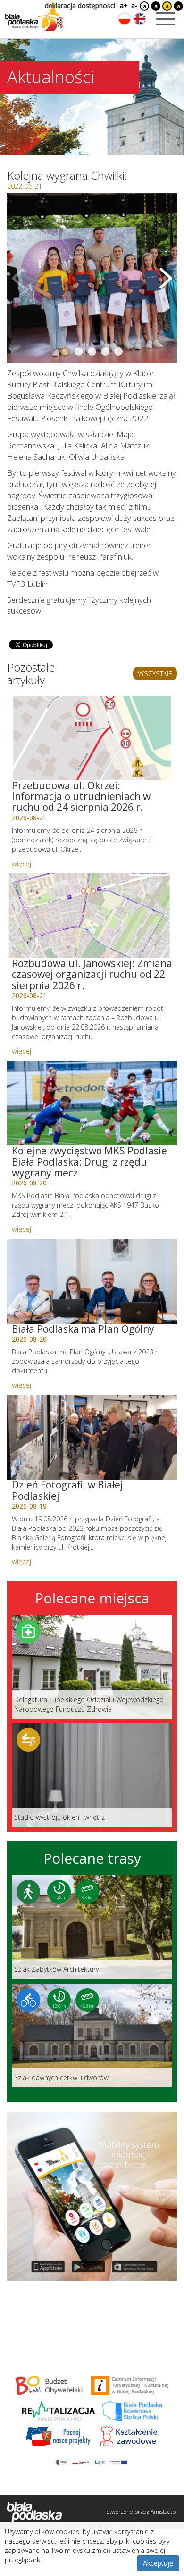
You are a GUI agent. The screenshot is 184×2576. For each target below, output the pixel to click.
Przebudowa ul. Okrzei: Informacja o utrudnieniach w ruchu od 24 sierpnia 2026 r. (81, 796)
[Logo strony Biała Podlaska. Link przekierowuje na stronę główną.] (34, 16)
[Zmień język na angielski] (140, 19)
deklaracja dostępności (80, 5)
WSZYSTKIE (155, 673)
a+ (123, 5)
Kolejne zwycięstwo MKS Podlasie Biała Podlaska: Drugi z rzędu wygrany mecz (89, 1161)
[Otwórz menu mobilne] (166, 19)
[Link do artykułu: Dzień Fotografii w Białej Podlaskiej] (92, 1437)
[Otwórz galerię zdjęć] (92, 278)
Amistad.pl (164, 2512)
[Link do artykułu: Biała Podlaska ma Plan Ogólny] (92, 1281)
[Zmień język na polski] (125, 19)
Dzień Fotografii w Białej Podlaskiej (67, 1490)
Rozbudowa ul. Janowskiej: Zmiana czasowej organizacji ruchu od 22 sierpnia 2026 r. (92, 974)
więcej (21, 864)
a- (134, 5)
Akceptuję (158, 2563)
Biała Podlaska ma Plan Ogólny (83, 1329)
